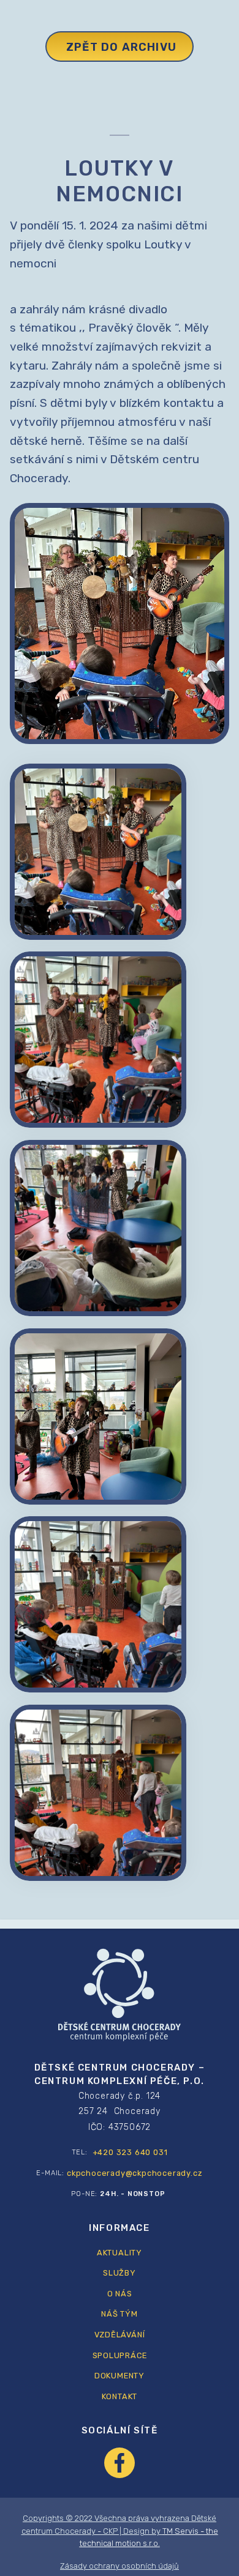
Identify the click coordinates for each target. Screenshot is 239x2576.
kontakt (120, 2396)
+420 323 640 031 (130, 2152)
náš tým (120, 2314)
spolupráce (120, 2355)
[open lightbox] (98, 852)
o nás (120, 2294)
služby (120, 2273)
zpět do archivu (121, 47)
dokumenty (120, 2376)
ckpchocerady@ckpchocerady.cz (135, 2173)
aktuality (120, 2253)
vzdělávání (120, 2335)
